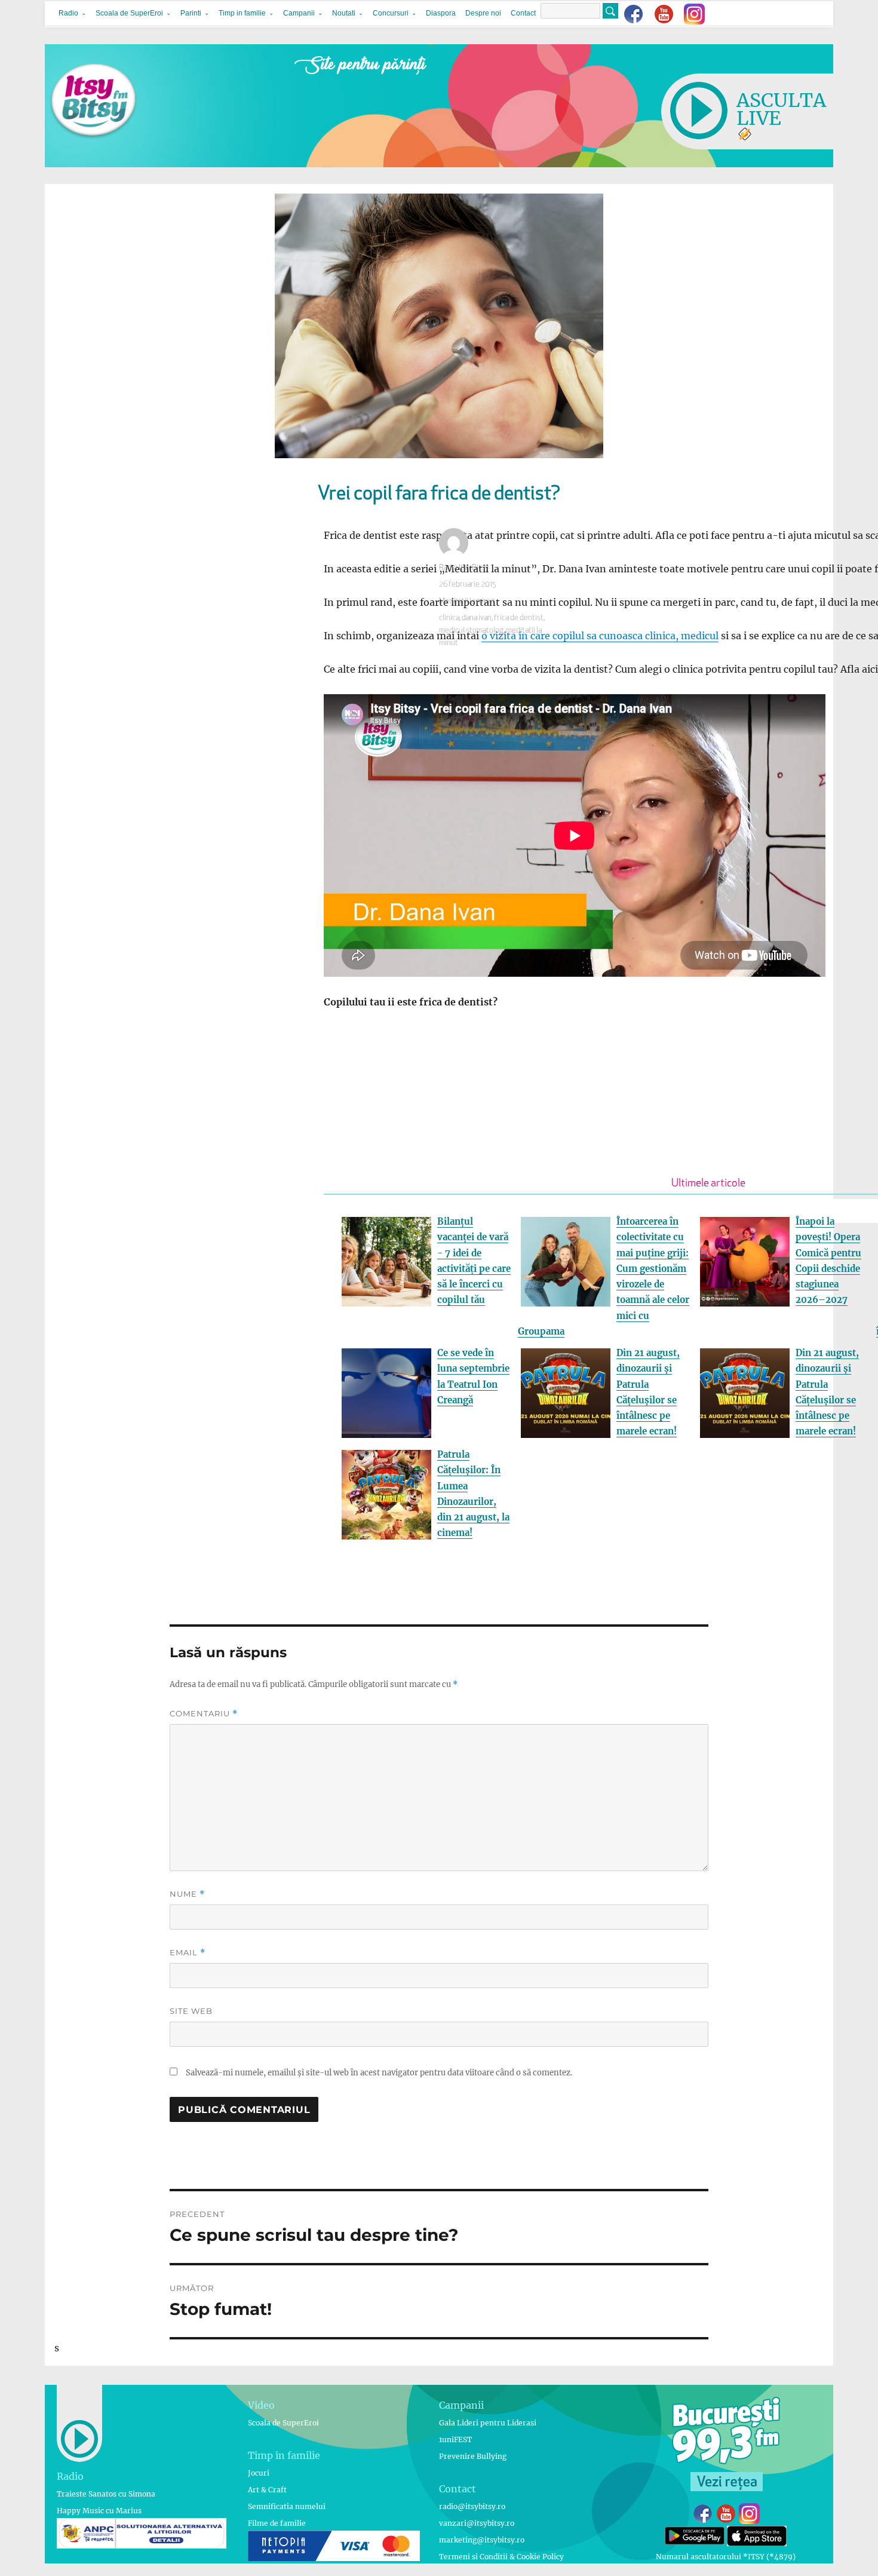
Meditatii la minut (467, 601)
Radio (68, 13)
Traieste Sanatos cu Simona (106, 2494)
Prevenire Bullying (473, 2456)
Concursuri (391, 13)
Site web (191, 2011)
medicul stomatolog (471, 631)
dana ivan (477, 618)
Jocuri (259, 2473)
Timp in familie (242, 13)
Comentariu (204, 1714)
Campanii (299, 13)
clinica (449, 618)
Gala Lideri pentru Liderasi (488, 2423)
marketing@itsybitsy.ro (482, 2540)
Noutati (344, 13)
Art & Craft (267, 2490)
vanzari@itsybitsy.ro (477, 2523)
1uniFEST (455, 2439)
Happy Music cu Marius (99, 2511)
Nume (187, 1894)
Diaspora (441, 13)
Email (188, 1953)
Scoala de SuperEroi (129, 13)
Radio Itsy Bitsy (464, 568)
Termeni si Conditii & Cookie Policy (501, 2557)
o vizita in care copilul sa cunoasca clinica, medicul (600, 636)
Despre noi (483, 13)
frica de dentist (519, 618)
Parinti (191, 13)
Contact (523, 13)
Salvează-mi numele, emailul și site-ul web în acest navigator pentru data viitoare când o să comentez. (379, 2073)
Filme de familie (277, 2523)
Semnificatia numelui (287, 2506)
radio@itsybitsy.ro (472, 2506)
